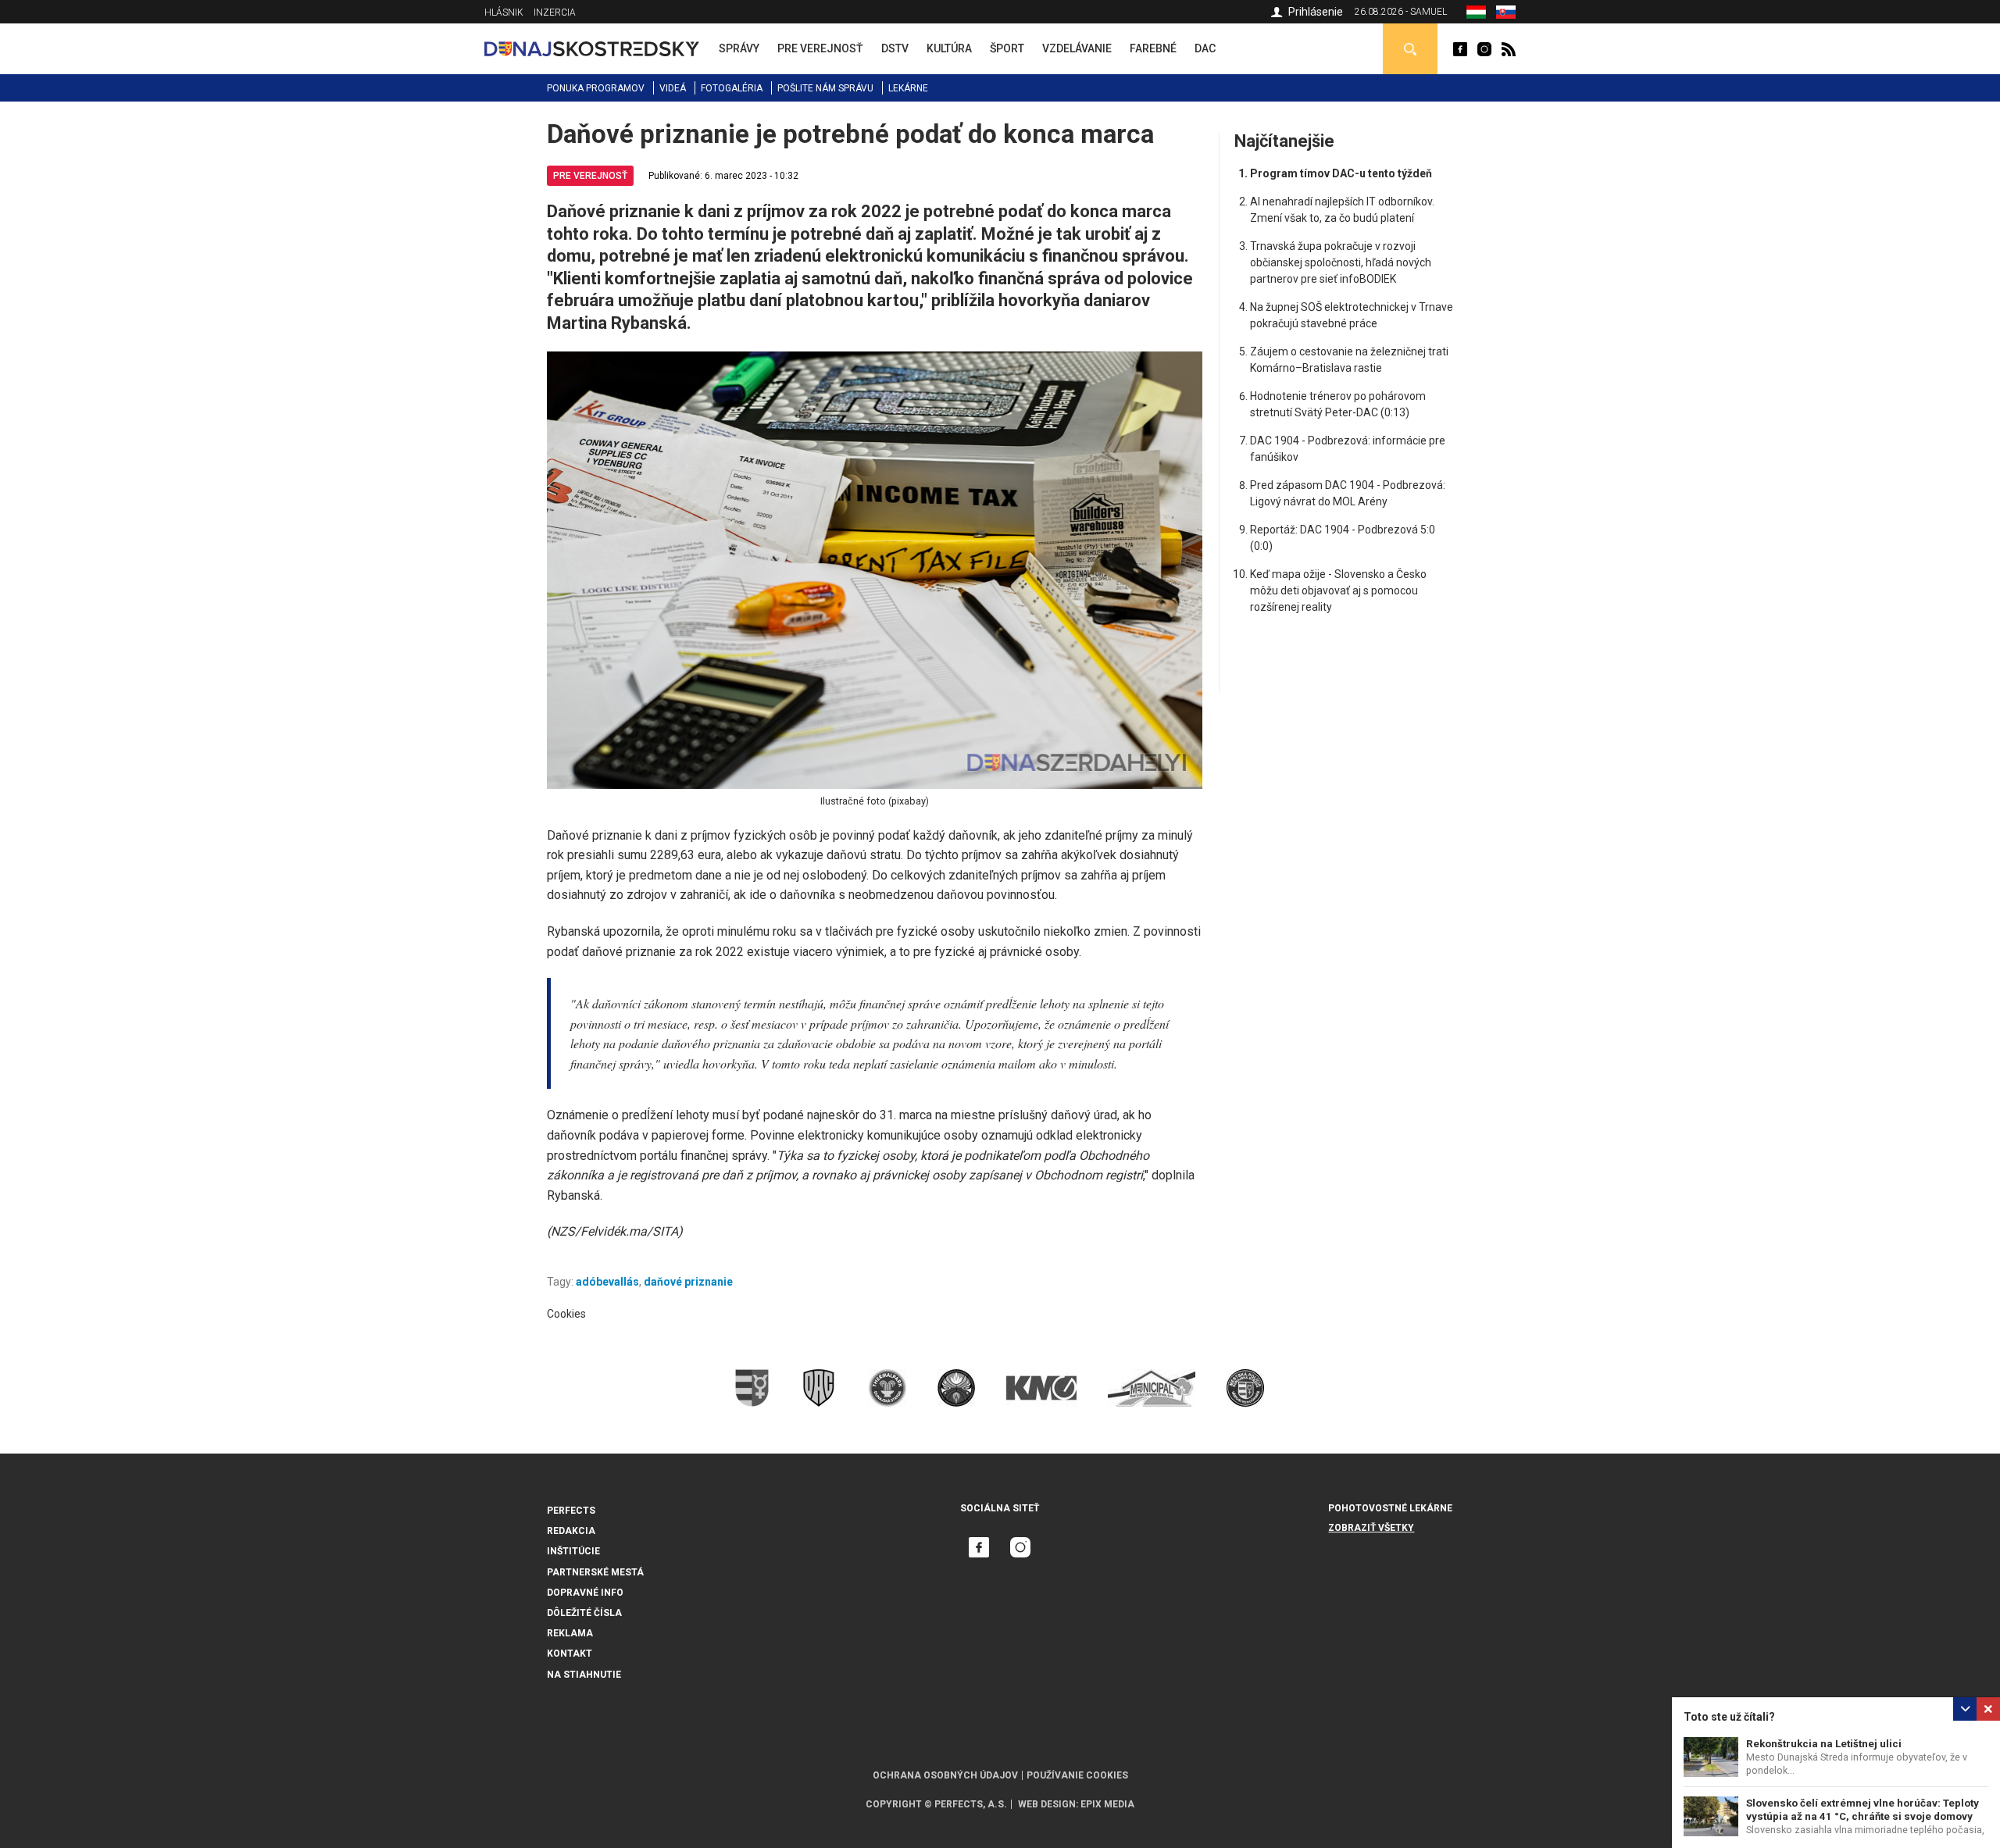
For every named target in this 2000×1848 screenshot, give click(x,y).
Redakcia (571, 1531)
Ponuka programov (596, 88)
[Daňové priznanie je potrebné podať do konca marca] (1506, 15)
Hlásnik (504, 12)
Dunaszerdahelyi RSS (1509, 49)
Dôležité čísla (584, 1613)
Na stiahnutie (584, 1675)
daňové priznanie (688, 1282)
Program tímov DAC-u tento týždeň (1341, 173)
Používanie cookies (1077, 1775)
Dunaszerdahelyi (1460, 49)
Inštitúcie (573, 1551)
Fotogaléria (732, 88)
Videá (673, 88)
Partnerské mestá (595, 1572)
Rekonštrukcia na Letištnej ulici (1824, 1744)
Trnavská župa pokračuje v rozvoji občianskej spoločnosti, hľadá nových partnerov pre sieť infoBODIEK (1341, 262)
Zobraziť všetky (1371, 1528)
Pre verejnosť (590, 176)
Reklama (570, 1633)
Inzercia (555, 12)
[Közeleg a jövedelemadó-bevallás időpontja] (1476, 15)
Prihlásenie (1316, 12)
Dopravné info (585, 1593)
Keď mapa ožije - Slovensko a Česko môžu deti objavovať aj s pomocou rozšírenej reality (1338, 590)
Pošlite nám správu (825, 88)
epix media (1107, 1804)
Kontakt (570, 1654)
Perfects (571, 1511)
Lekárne (908, 88)
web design (1047, 1804)
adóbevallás (607, 1282)
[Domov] (592, 48)
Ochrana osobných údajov (945, 1775)
